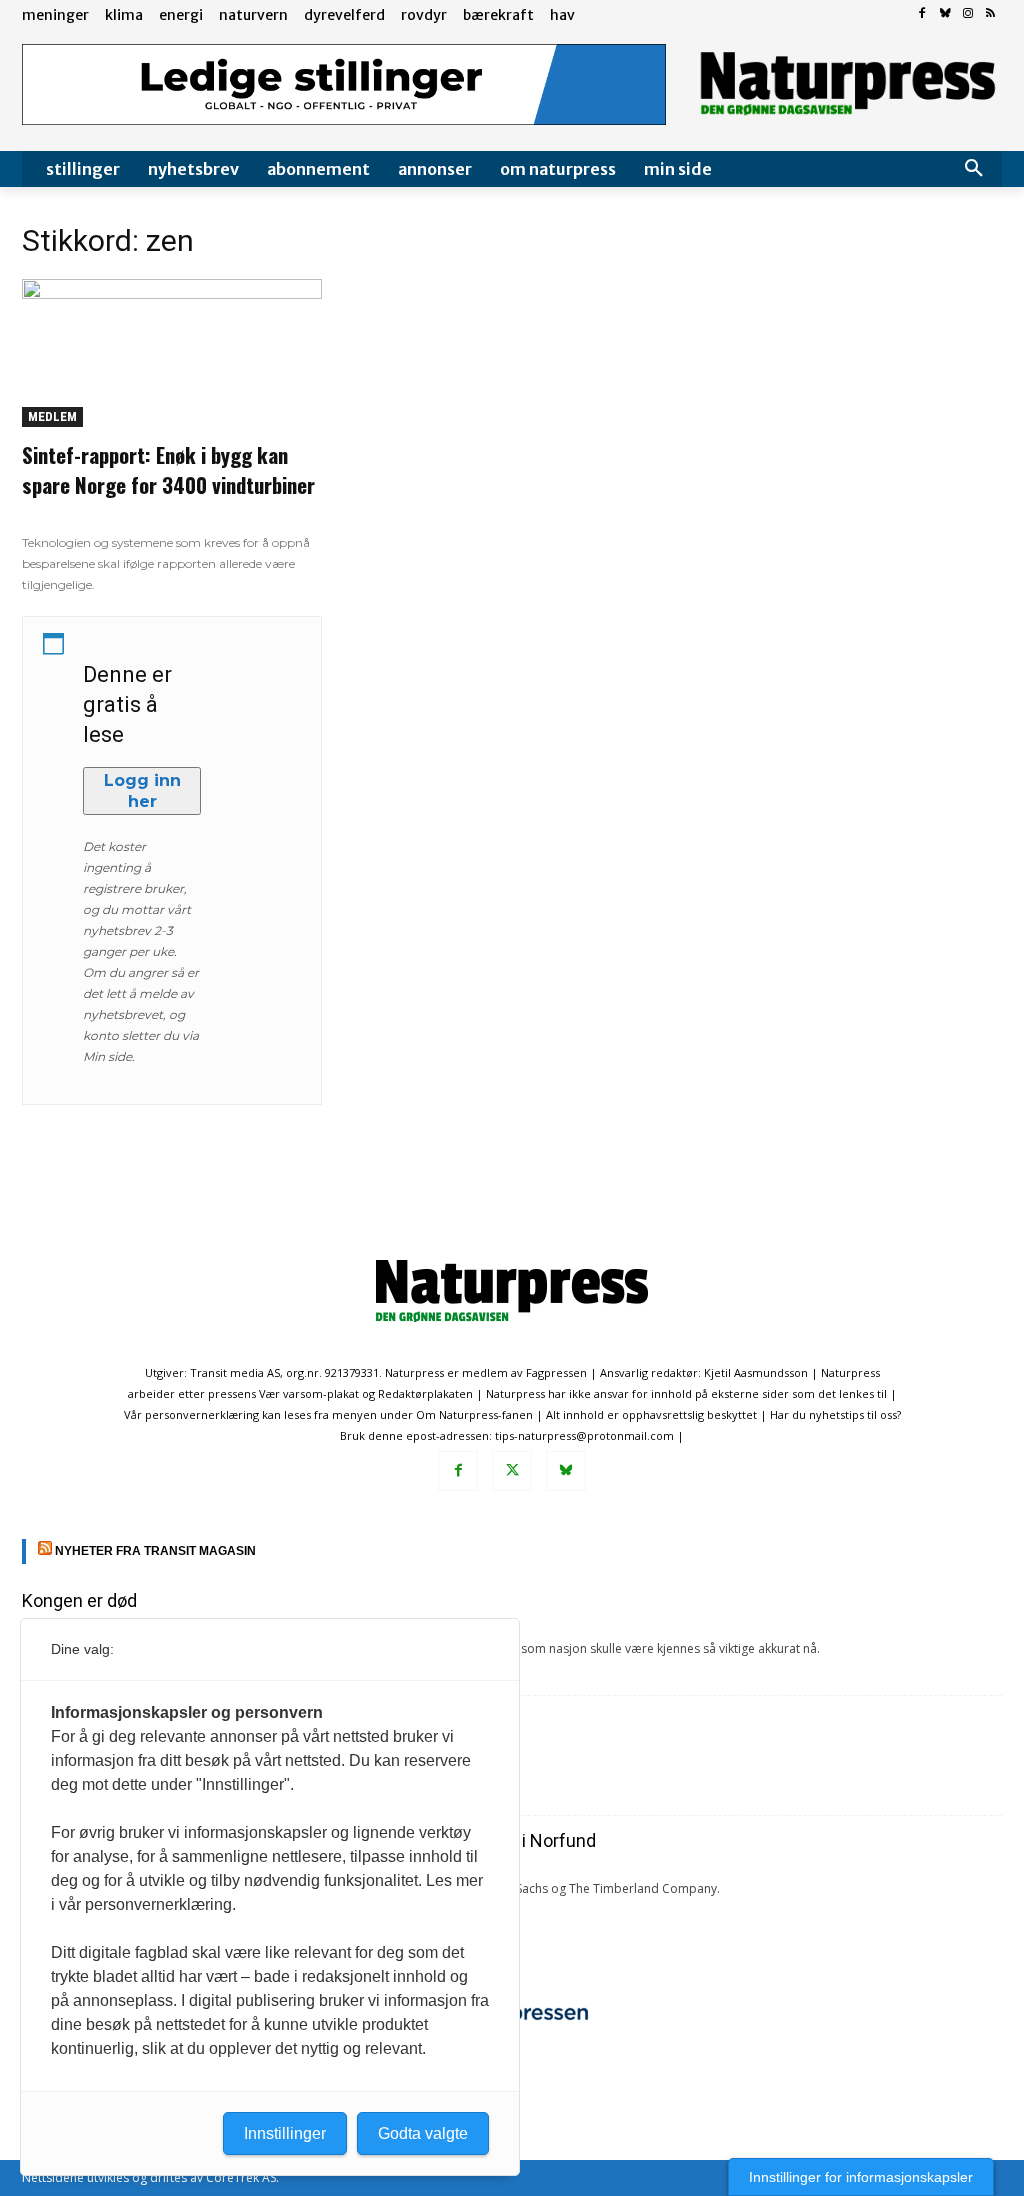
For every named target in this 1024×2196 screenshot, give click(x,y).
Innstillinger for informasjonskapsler (861, 2177)
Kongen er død (79, 1600)
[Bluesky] (945, 14)
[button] (974, 169)
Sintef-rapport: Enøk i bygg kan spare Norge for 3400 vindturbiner (168, 469)
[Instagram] (967, 14)
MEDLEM (52, 416)
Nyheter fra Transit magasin (155, 1551)
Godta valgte (423, 2133)
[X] (512, 1471)
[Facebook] (922, 14)
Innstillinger (285, 2133)
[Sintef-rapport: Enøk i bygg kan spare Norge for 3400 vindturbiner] (172, 353)
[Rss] (990, 14)
